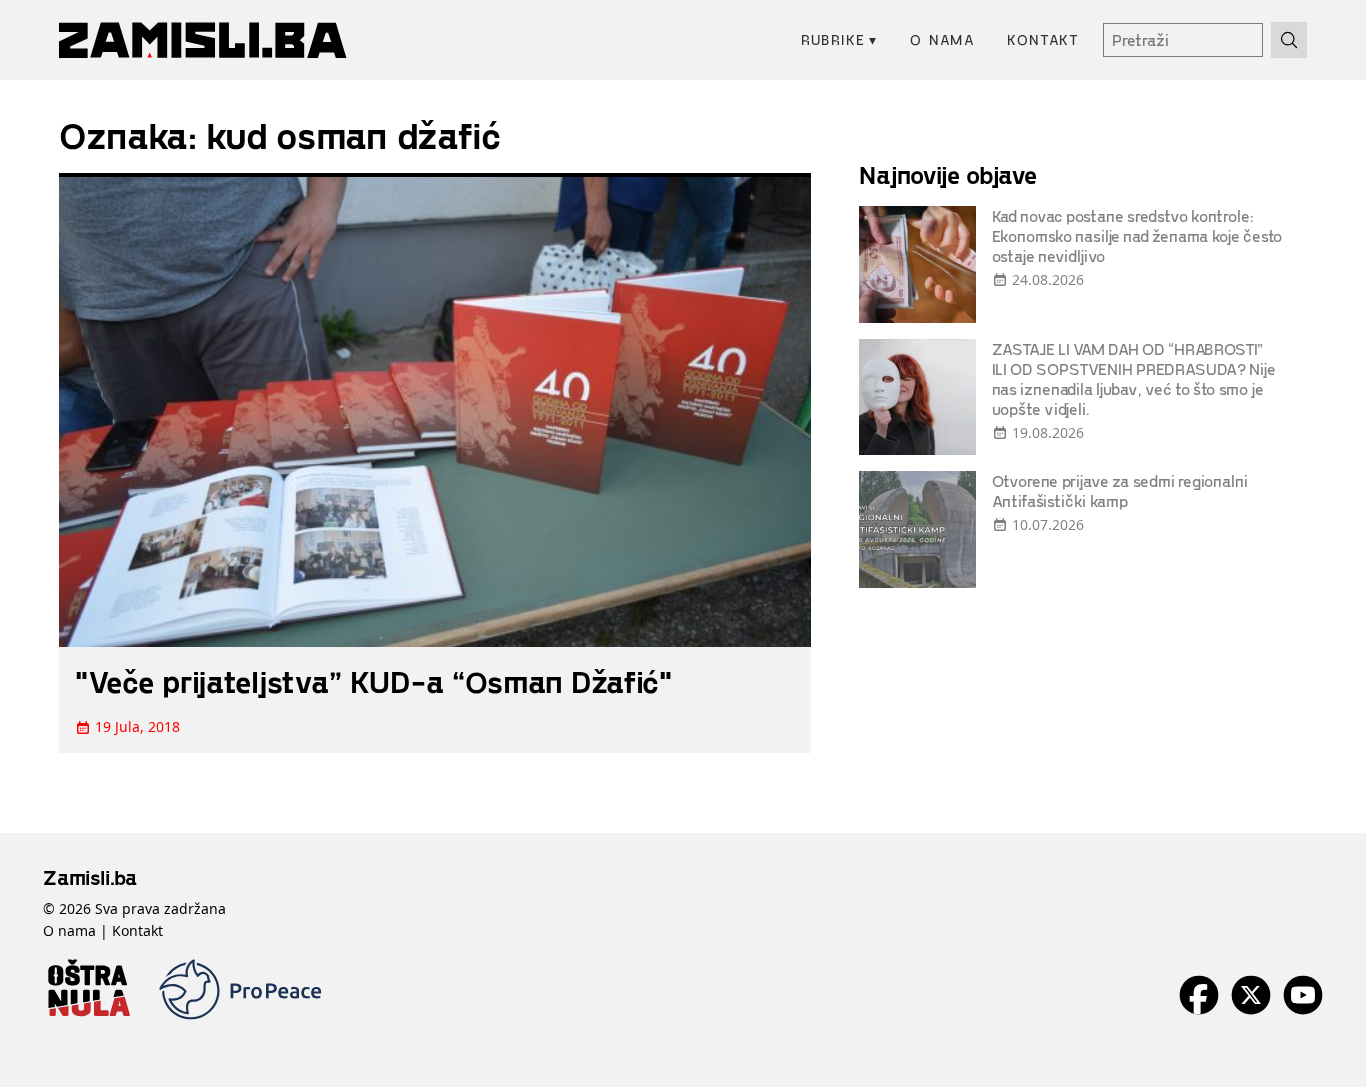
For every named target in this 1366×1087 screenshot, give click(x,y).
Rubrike (839, 39)
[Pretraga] (1289, 40)
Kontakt (1043, 39)
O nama (942, 39)
